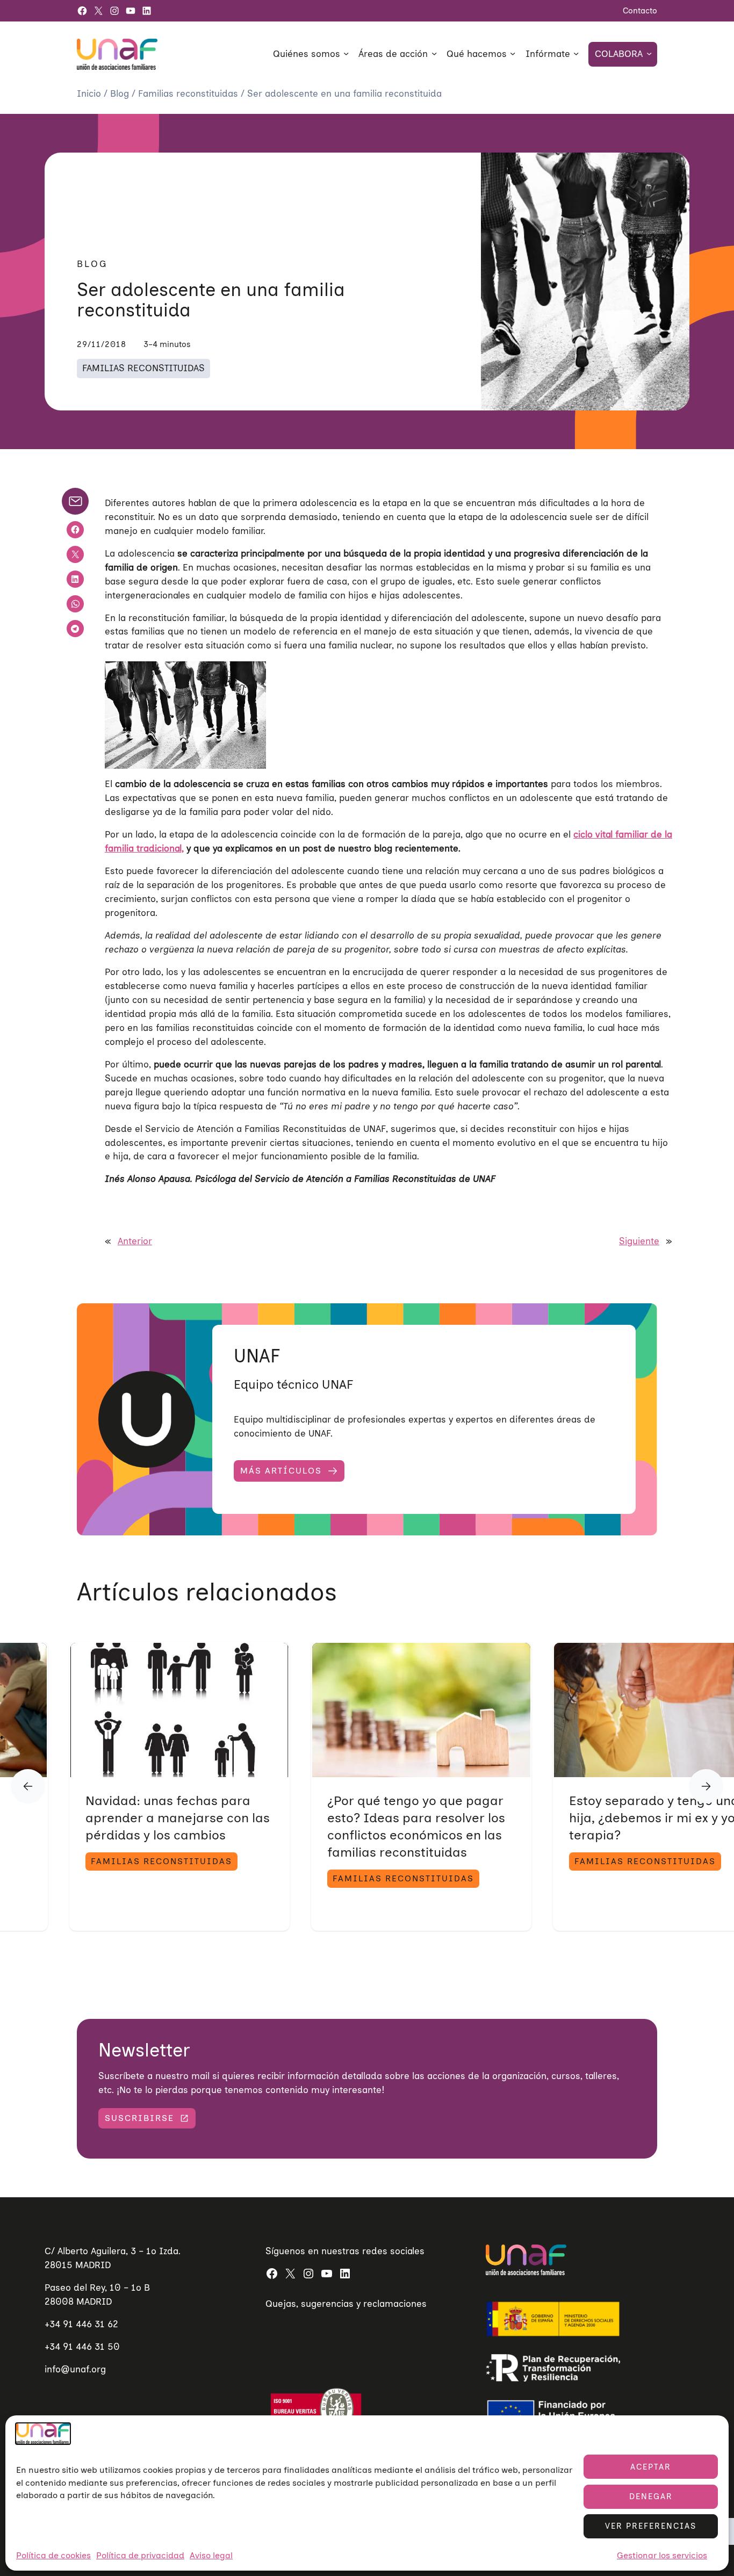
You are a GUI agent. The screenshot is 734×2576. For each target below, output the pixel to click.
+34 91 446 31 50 (82, 2347)
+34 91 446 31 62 (81, 2324)
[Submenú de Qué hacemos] (513, 53)
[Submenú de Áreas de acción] (434, 53)
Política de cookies (53, 2555)
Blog (121, 93)
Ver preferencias (651, 2526)
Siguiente (639, 1241)
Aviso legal (211, 2555)
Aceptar (651, 2467)
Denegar (651, 2496)
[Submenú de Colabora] (649, 53)
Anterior (135, 1241)
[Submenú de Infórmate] (576, 53)
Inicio (90, 93)
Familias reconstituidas (189, 93)
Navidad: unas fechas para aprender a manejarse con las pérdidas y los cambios (178, 1818)
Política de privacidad (140, 2555)
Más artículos (281, 1471)
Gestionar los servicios (662, 2555)
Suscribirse (139, 2118)
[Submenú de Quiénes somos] (346, 53)
